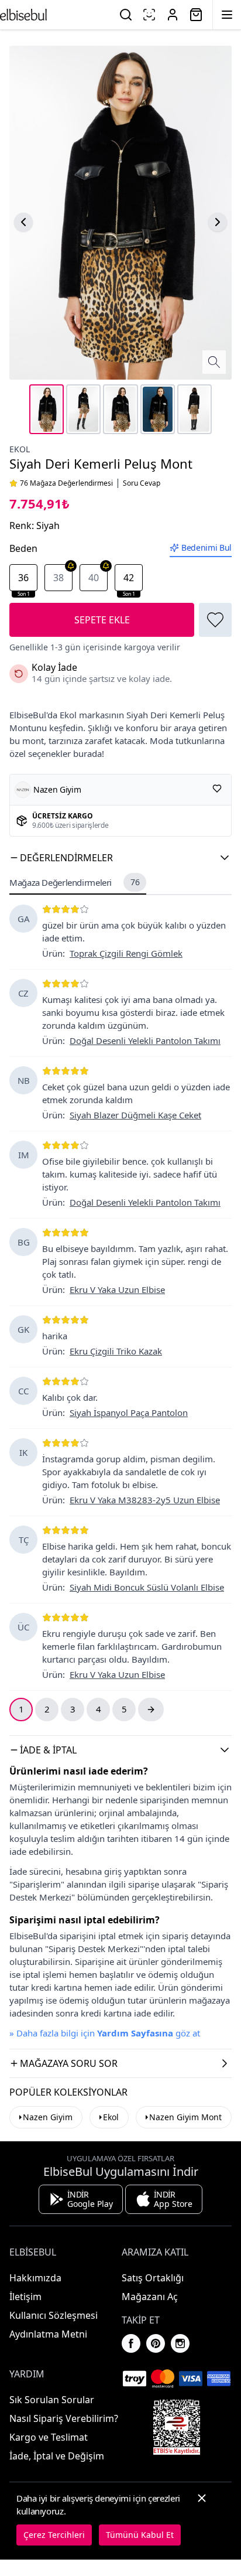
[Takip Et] (217, 789)
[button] (120, 858)
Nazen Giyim (48, 2117)
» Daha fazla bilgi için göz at (105, 2033)
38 (58, 578)
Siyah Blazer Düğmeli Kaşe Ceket (135, 1115)
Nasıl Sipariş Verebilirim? (64, 2418)
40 (94, 578)
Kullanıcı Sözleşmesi (54, 2315)
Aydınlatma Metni (48, 2334)
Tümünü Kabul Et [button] (140, 2535)
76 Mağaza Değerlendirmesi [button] (66, 483)
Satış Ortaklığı (153, 2278)
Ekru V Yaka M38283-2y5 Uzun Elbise (145, 1500)
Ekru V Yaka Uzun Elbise (117, 1289)
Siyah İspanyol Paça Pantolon (129, 1412)
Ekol (20, 449)
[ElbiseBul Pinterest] (156, 2343)
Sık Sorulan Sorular (52, 2400)
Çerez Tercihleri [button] (54, 2535)
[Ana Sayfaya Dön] (23, 15)
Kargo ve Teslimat (49, 2437)
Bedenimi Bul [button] (206, 547)
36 (24, 581)
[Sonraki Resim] (218, 222)
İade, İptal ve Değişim (57, 2456)
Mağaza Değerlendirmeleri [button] (74, 882)
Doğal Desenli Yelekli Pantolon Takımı (145, 1040)
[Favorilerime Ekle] (215, 620)
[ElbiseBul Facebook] (131, 2343)
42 (129, 581)
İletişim (25, 2297)
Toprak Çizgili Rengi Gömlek (126, 953)
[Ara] (126, 15)
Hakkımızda (35, 2278)
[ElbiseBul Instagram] (180, 2343)
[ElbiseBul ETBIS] (177, 2427)
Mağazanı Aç (150, 2297)
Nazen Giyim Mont (185, 2117)
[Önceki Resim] (23, 222)
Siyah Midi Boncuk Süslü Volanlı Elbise (147, 1587)
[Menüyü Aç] (227, 15)
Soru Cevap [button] (142, 483)
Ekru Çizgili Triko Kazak (116, 1351)
